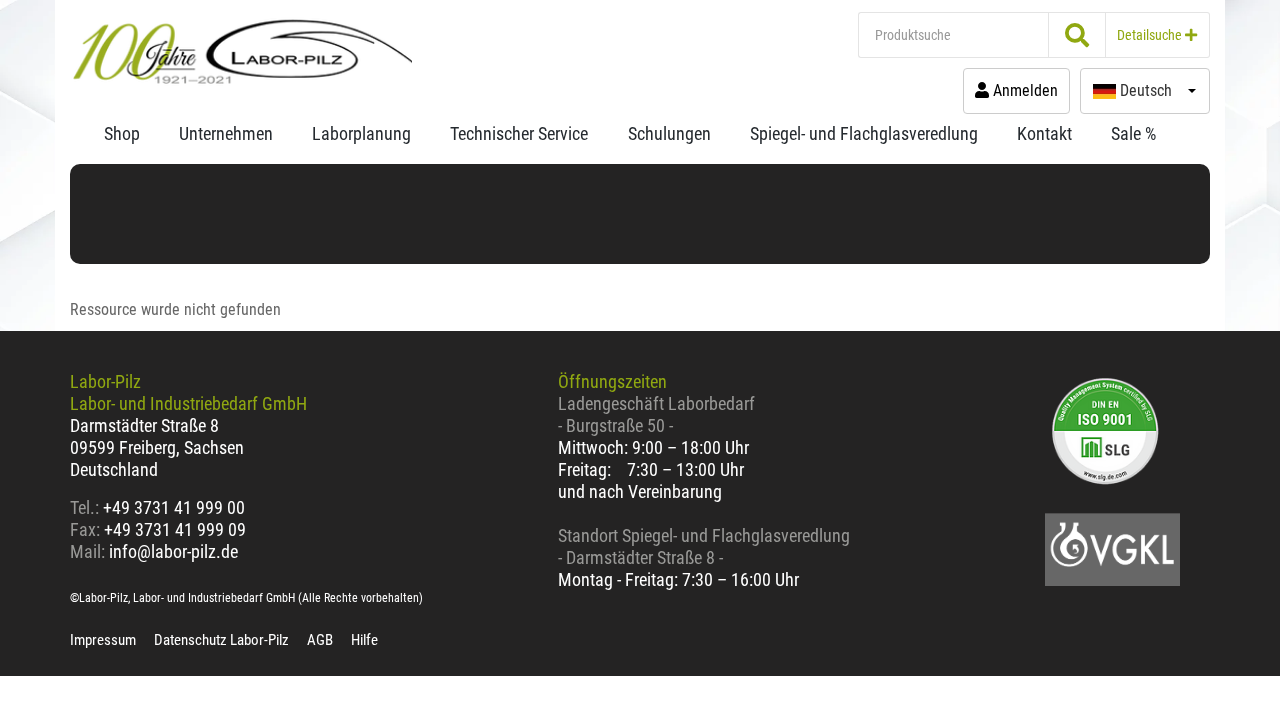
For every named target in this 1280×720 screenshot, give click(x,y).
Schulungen (669, 133)
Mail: (87, 551)
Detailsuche (1151, 35)
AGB (320, 640)
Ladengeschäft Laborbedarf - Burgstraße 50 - (656, 414)
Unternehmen (226, 133)
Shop (122, 133)
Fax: (85, 529)
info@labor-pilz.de (173, 551)
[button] (1145, 91)
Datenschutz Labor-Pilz (221, 640)
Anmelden (1023, 90)
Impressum (103, 640)
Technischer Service (519, 133)
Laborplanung (361, 133)
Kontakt (1044, 133)
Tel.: (86, 507)
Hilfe (364, 640)
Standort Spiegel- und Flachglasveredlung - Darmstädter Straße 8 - (704, 546)
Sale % (1133, 133)
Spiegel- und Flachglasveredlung (864, 133)
